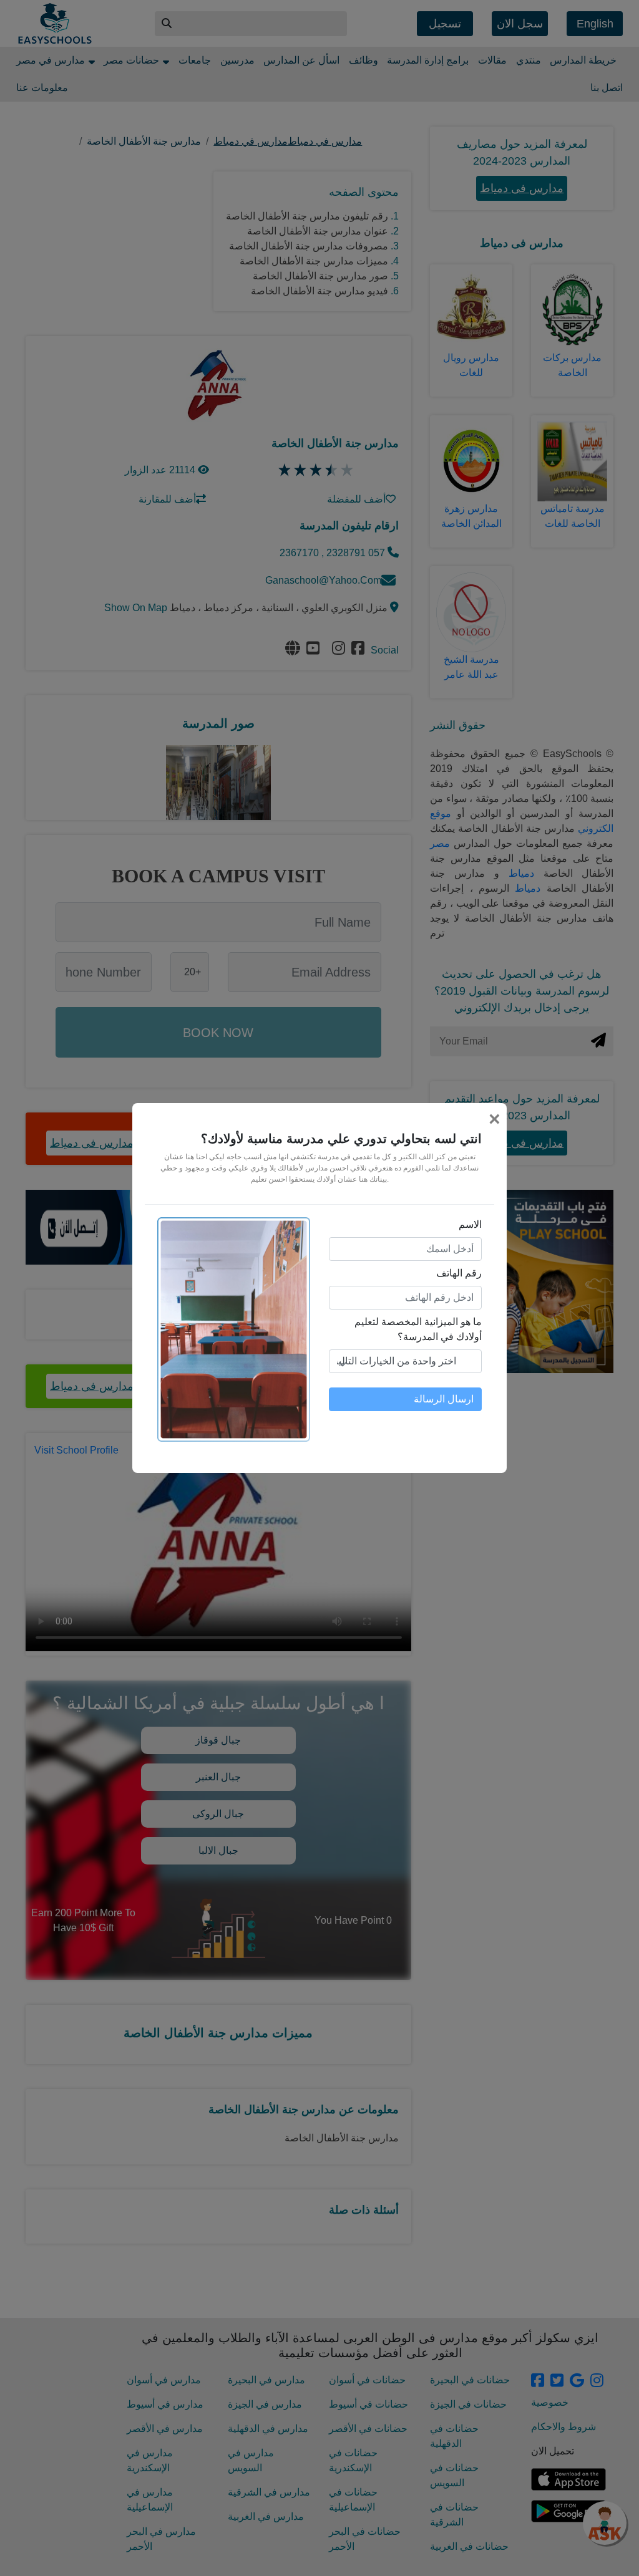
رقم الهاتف (459, 1273)
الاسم (470, 1224)
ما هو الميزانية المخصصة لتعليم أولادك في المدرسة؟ (418, 1329)
